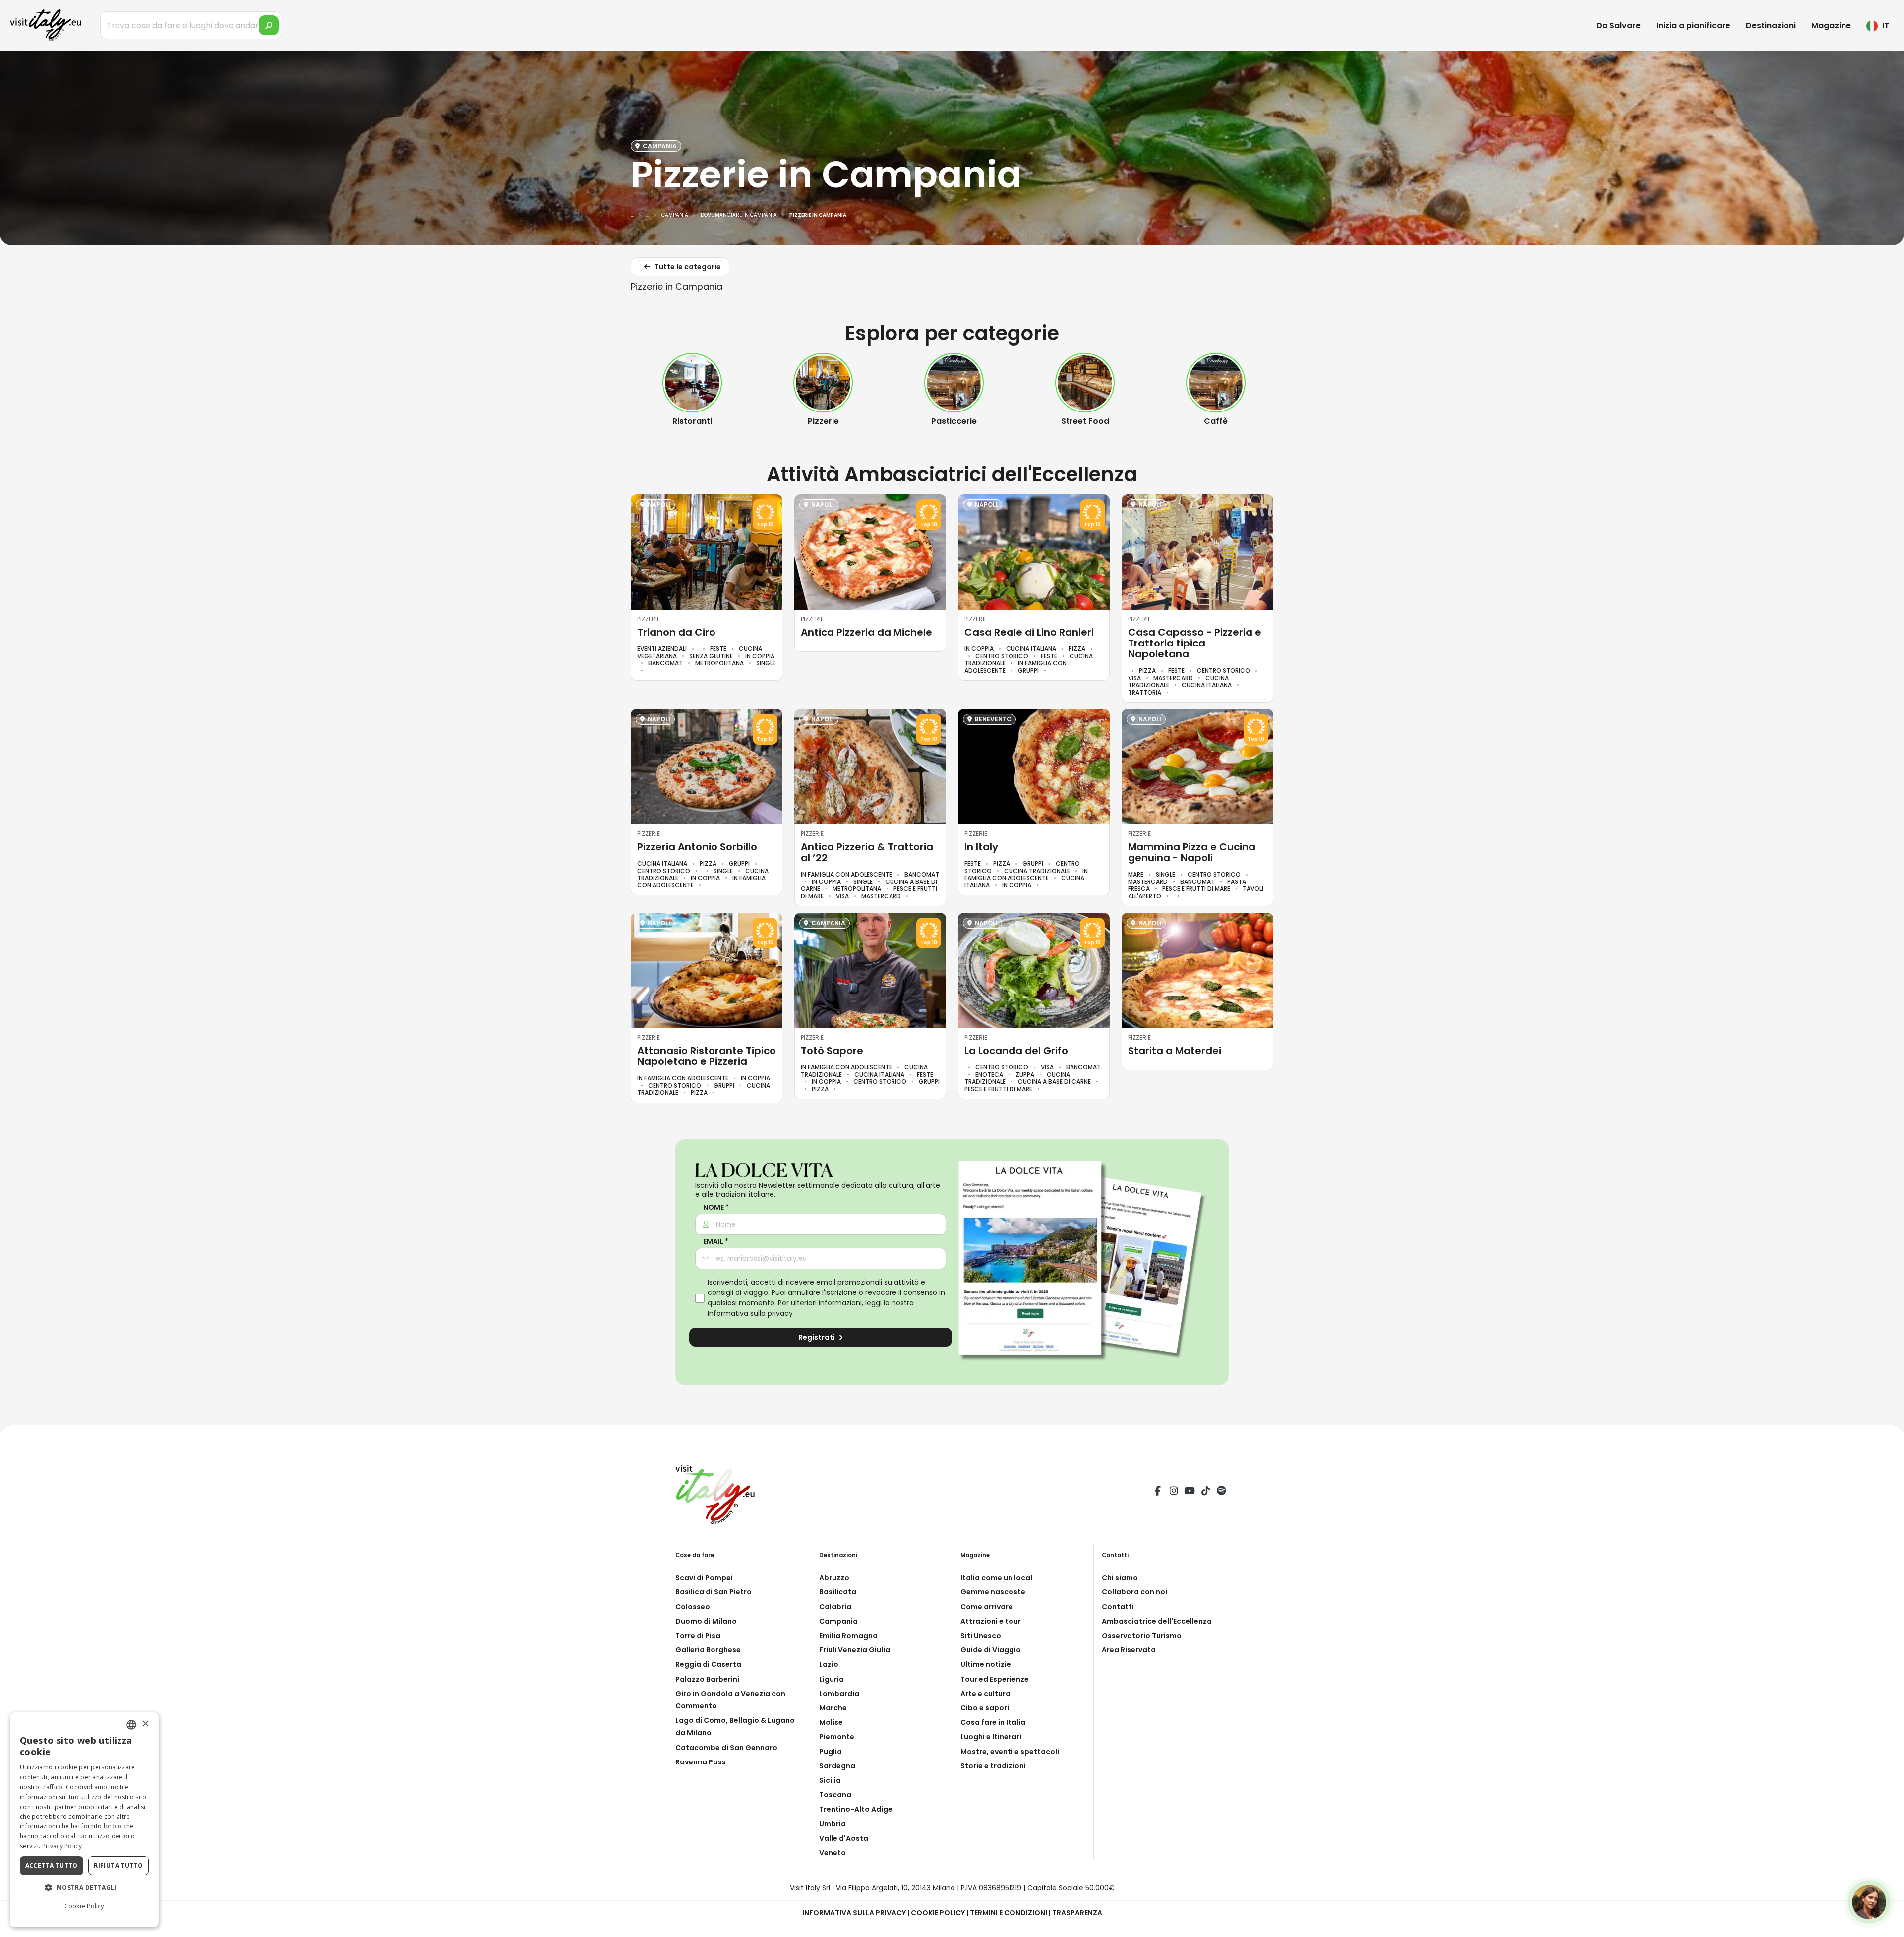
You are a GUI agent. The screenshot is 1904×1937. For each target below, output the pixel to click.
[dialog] (84, 1820)
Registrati (817, 1337)
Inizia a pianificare (1693, 26)
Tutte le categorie (687, 267)
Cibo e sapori (985, 1708)
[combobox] (131, 1725)
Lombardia (839, 1694)
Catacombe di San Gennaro (726, 1748)
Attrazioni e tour (991, 1621)
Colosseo (693, 1607)
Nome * (716, 1207)
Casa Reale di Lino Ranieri (1029, 632)
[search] (269, 25)
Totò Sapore (832, 1051)
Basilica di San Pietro (714, 1592)
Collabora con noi (1134, 1592)
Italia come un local (996, 1578)
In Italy (981, 847)
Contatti (1118, 1607)
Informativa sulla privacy (750, 1313)
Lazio (829, 1664)
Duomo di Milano (706, 1621)
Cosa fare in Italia (993, 1722)
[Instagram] (1174, 1492)
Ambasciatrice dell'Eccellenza (1157, 1621)
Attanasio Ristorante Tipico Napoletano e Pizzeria (707, 1056)
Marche (833, 1708)
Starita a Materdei (1175, 1051)
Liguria (832, 1679)
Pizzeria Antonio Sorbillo (697, 847)
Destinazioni (1771, 26)
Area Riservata (1129, 1650)
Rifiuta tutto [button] (118, 1865)
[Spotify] (1221, 1492)
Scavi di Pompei (704, 1578)
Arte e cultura (985, 1694)
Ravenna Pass (701, 1762)
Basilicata (838, 1592)
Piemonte (837, 1737)
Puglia (831, 1752)
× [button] (145, 1724)
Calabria (835, 1607)
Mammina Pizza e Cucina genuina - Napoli (1192, 852)
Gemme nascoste (993, 1592)
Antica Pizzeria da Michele (866, 632)
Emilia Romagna (848, 1636)
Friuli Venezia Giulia (855, 1650)
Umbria (833, 1824)
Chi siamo (1120, 1578)
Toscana (835, 1795)
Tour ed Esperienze (995, 1679)
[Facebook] (1158, 1492)
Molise (831, 1722)
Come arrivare (987, 1607)
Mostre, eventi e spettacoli (1010, 1752)
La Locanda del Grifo (1016, 1051)
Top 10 (765, 525)
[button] (84, 1888)
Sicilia (830, 1780)
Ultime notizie (986, 1664)
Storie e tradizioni (993, 1766)
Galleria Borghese (708, 1650)
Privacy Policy (62, 1846)
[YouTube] (1190, 1492)
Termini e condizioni (1009, 1913)
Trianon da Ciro (676, 632)
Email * (716, 1242)
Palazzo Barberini (707, 1679)
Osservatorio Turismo (1142, 1636)
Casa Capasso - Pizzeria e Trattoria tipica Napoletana (1195, 643)
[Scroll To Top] (1887, 1926)
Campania (838, 1621)
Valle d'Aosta (844, 1838)
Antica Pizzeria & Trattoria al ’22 (867, 852)
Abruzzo (834, 1578)
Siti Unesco (981, 1636)
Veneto (833, 1853)
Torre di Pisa (698, 1636)
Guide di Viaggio (991, 1650)
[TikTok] (1205, 1492)
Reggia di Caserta (708, 1664)
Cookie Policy (938, 1913)
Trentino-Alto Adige (856, 1809)
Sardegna (837, 1766)
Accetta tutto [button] (52, 1865)
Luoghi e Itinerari (991, 1737)
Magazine (1831, 26)
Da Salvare (1618, 26)
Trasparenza (1077, 1913)
